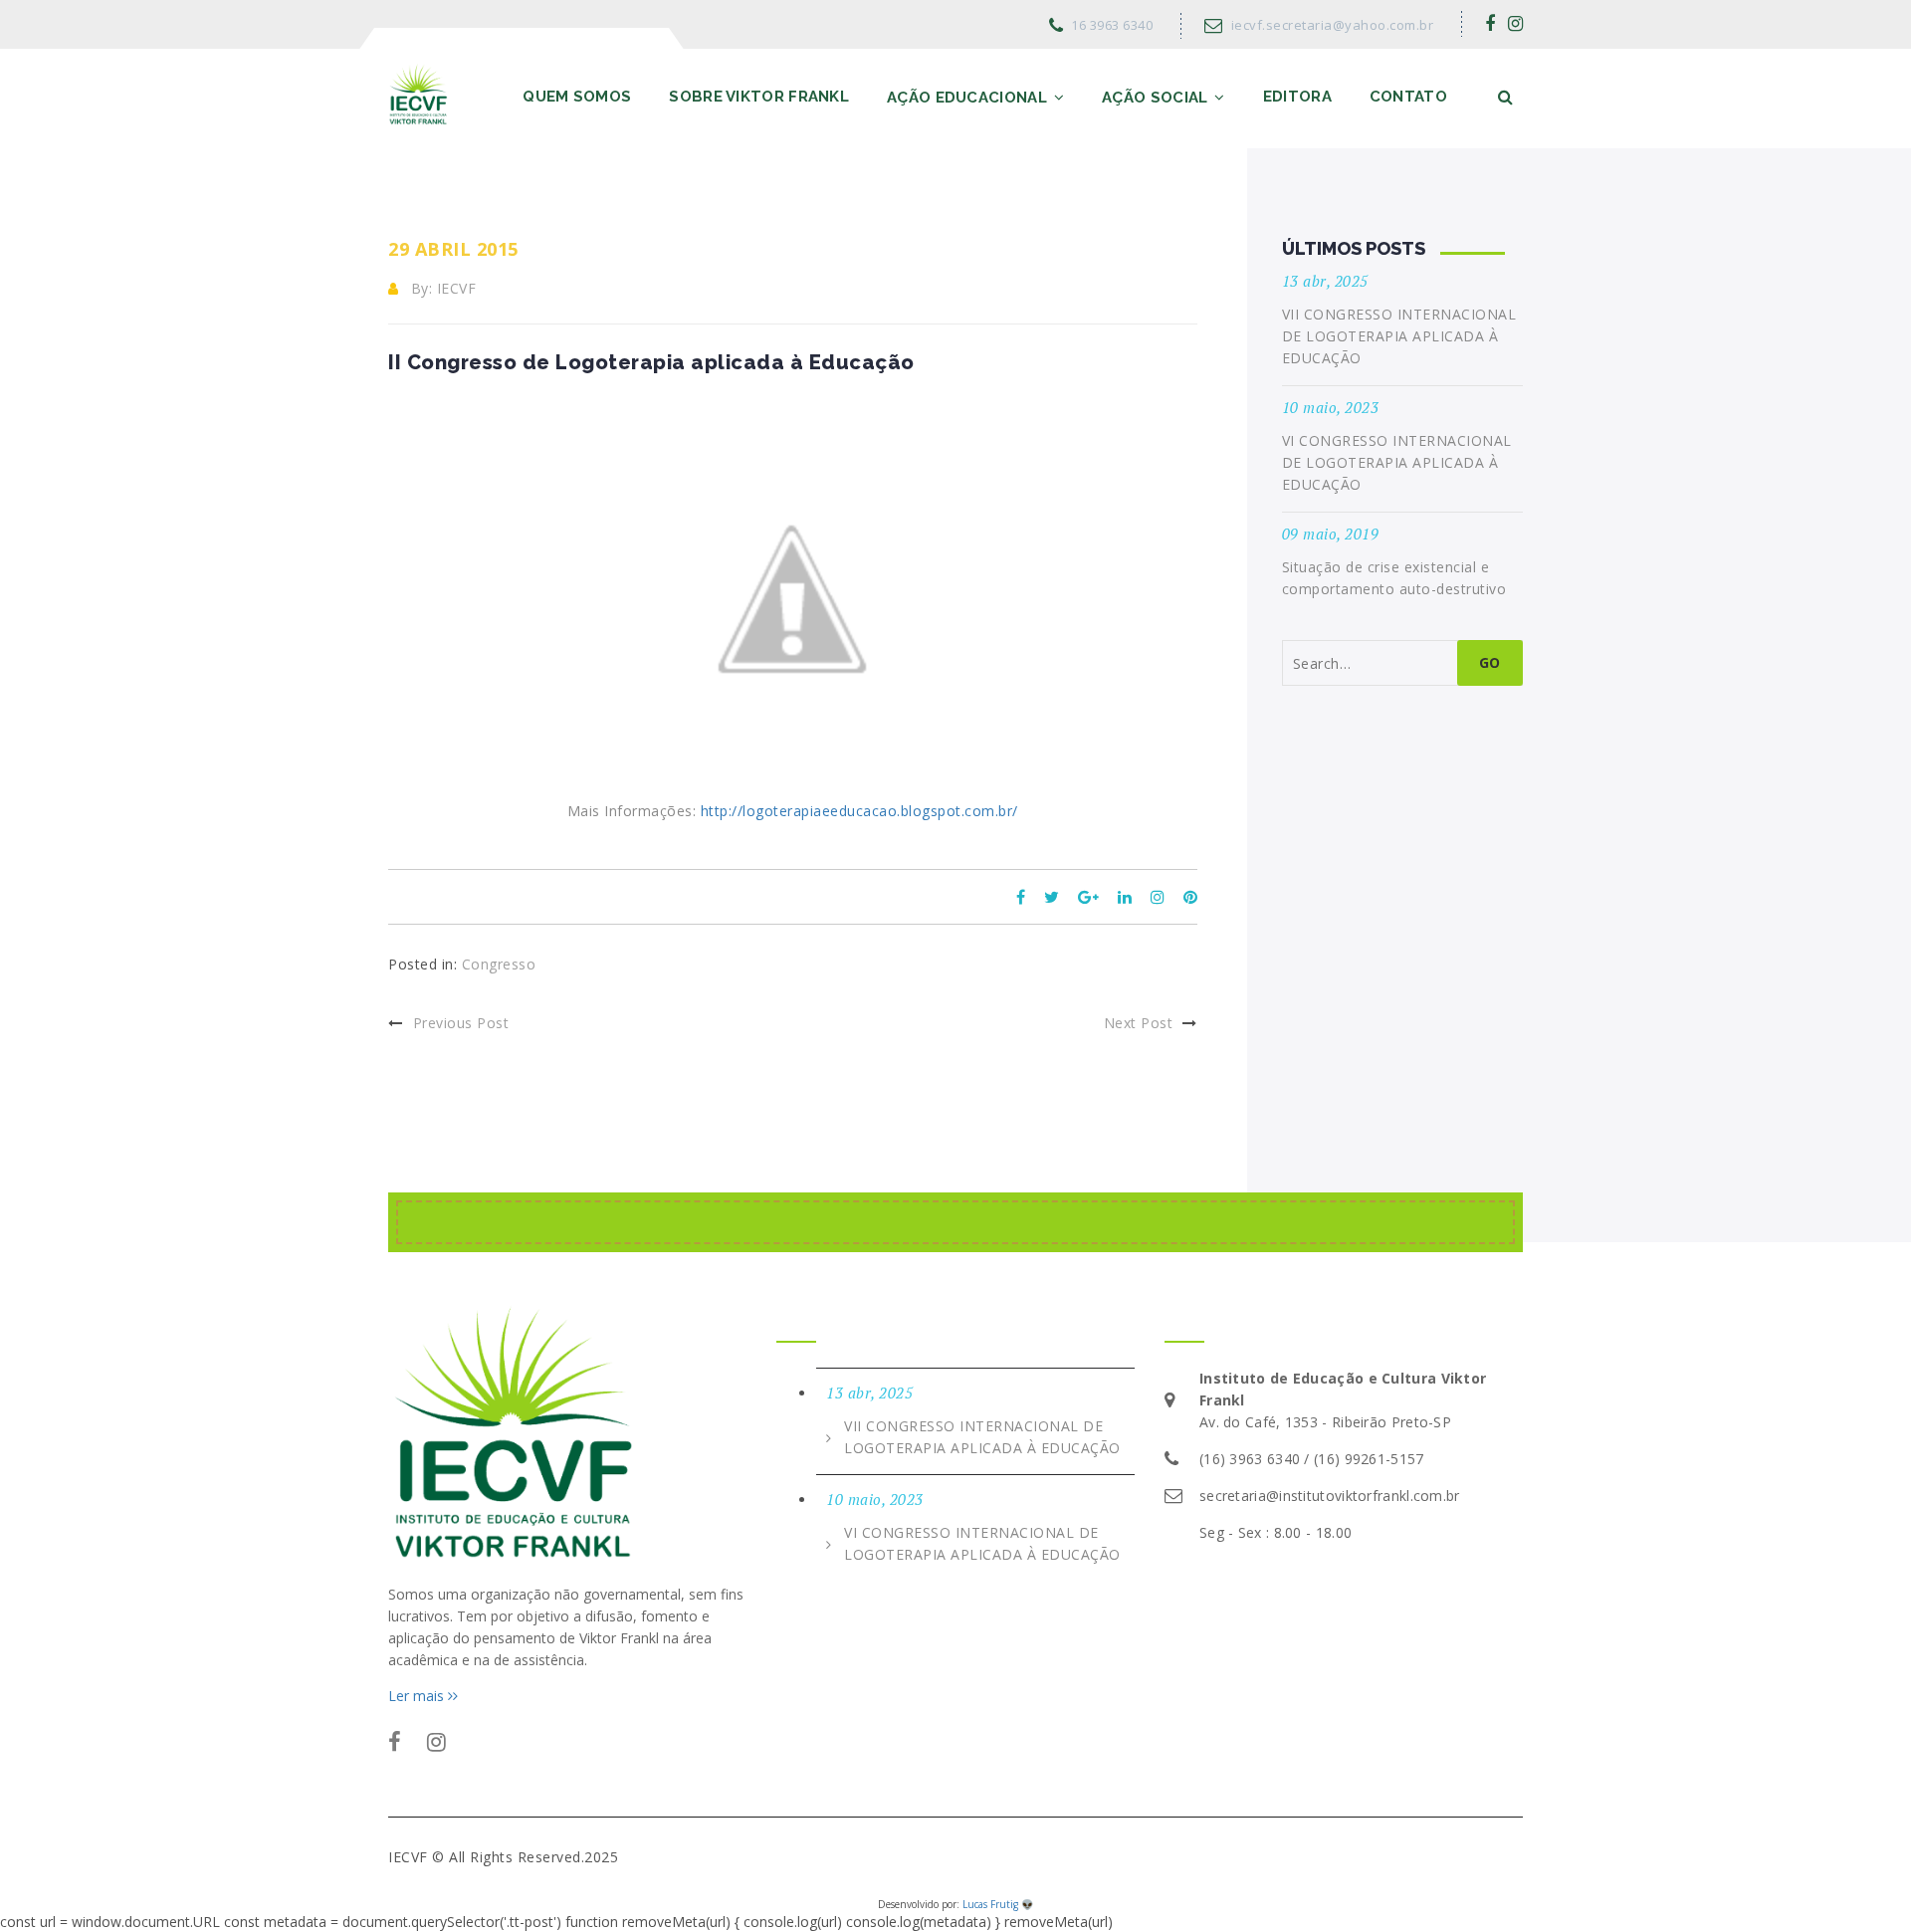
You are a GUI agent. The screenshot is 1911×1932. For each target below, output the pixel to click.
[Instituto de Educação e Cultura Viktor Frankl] (419, 93)
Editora (1297, 97)
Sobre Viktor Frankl (759, 97)
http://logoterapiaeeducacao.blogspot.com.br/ (859, 811)
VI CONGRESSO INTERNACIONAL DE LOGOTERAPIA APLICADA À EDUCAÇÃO (1397, 462)
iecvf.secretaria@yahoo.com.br (1332, 25)
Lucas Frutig (990, 1904)
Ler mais (418, 1696)
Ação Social (1155, 98)
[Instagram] (1516, 23)
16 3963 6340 (1112, 25)
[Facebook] (1490, 23)
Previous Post (461, 1023)
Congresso (499, 964)
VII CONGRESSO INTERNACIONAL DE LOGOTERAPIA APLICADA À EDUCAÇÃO (1399, 336)
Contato (1408, 97)
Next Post (1139, 1023)
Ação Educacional (967, 98)
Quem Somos (577, 97)
